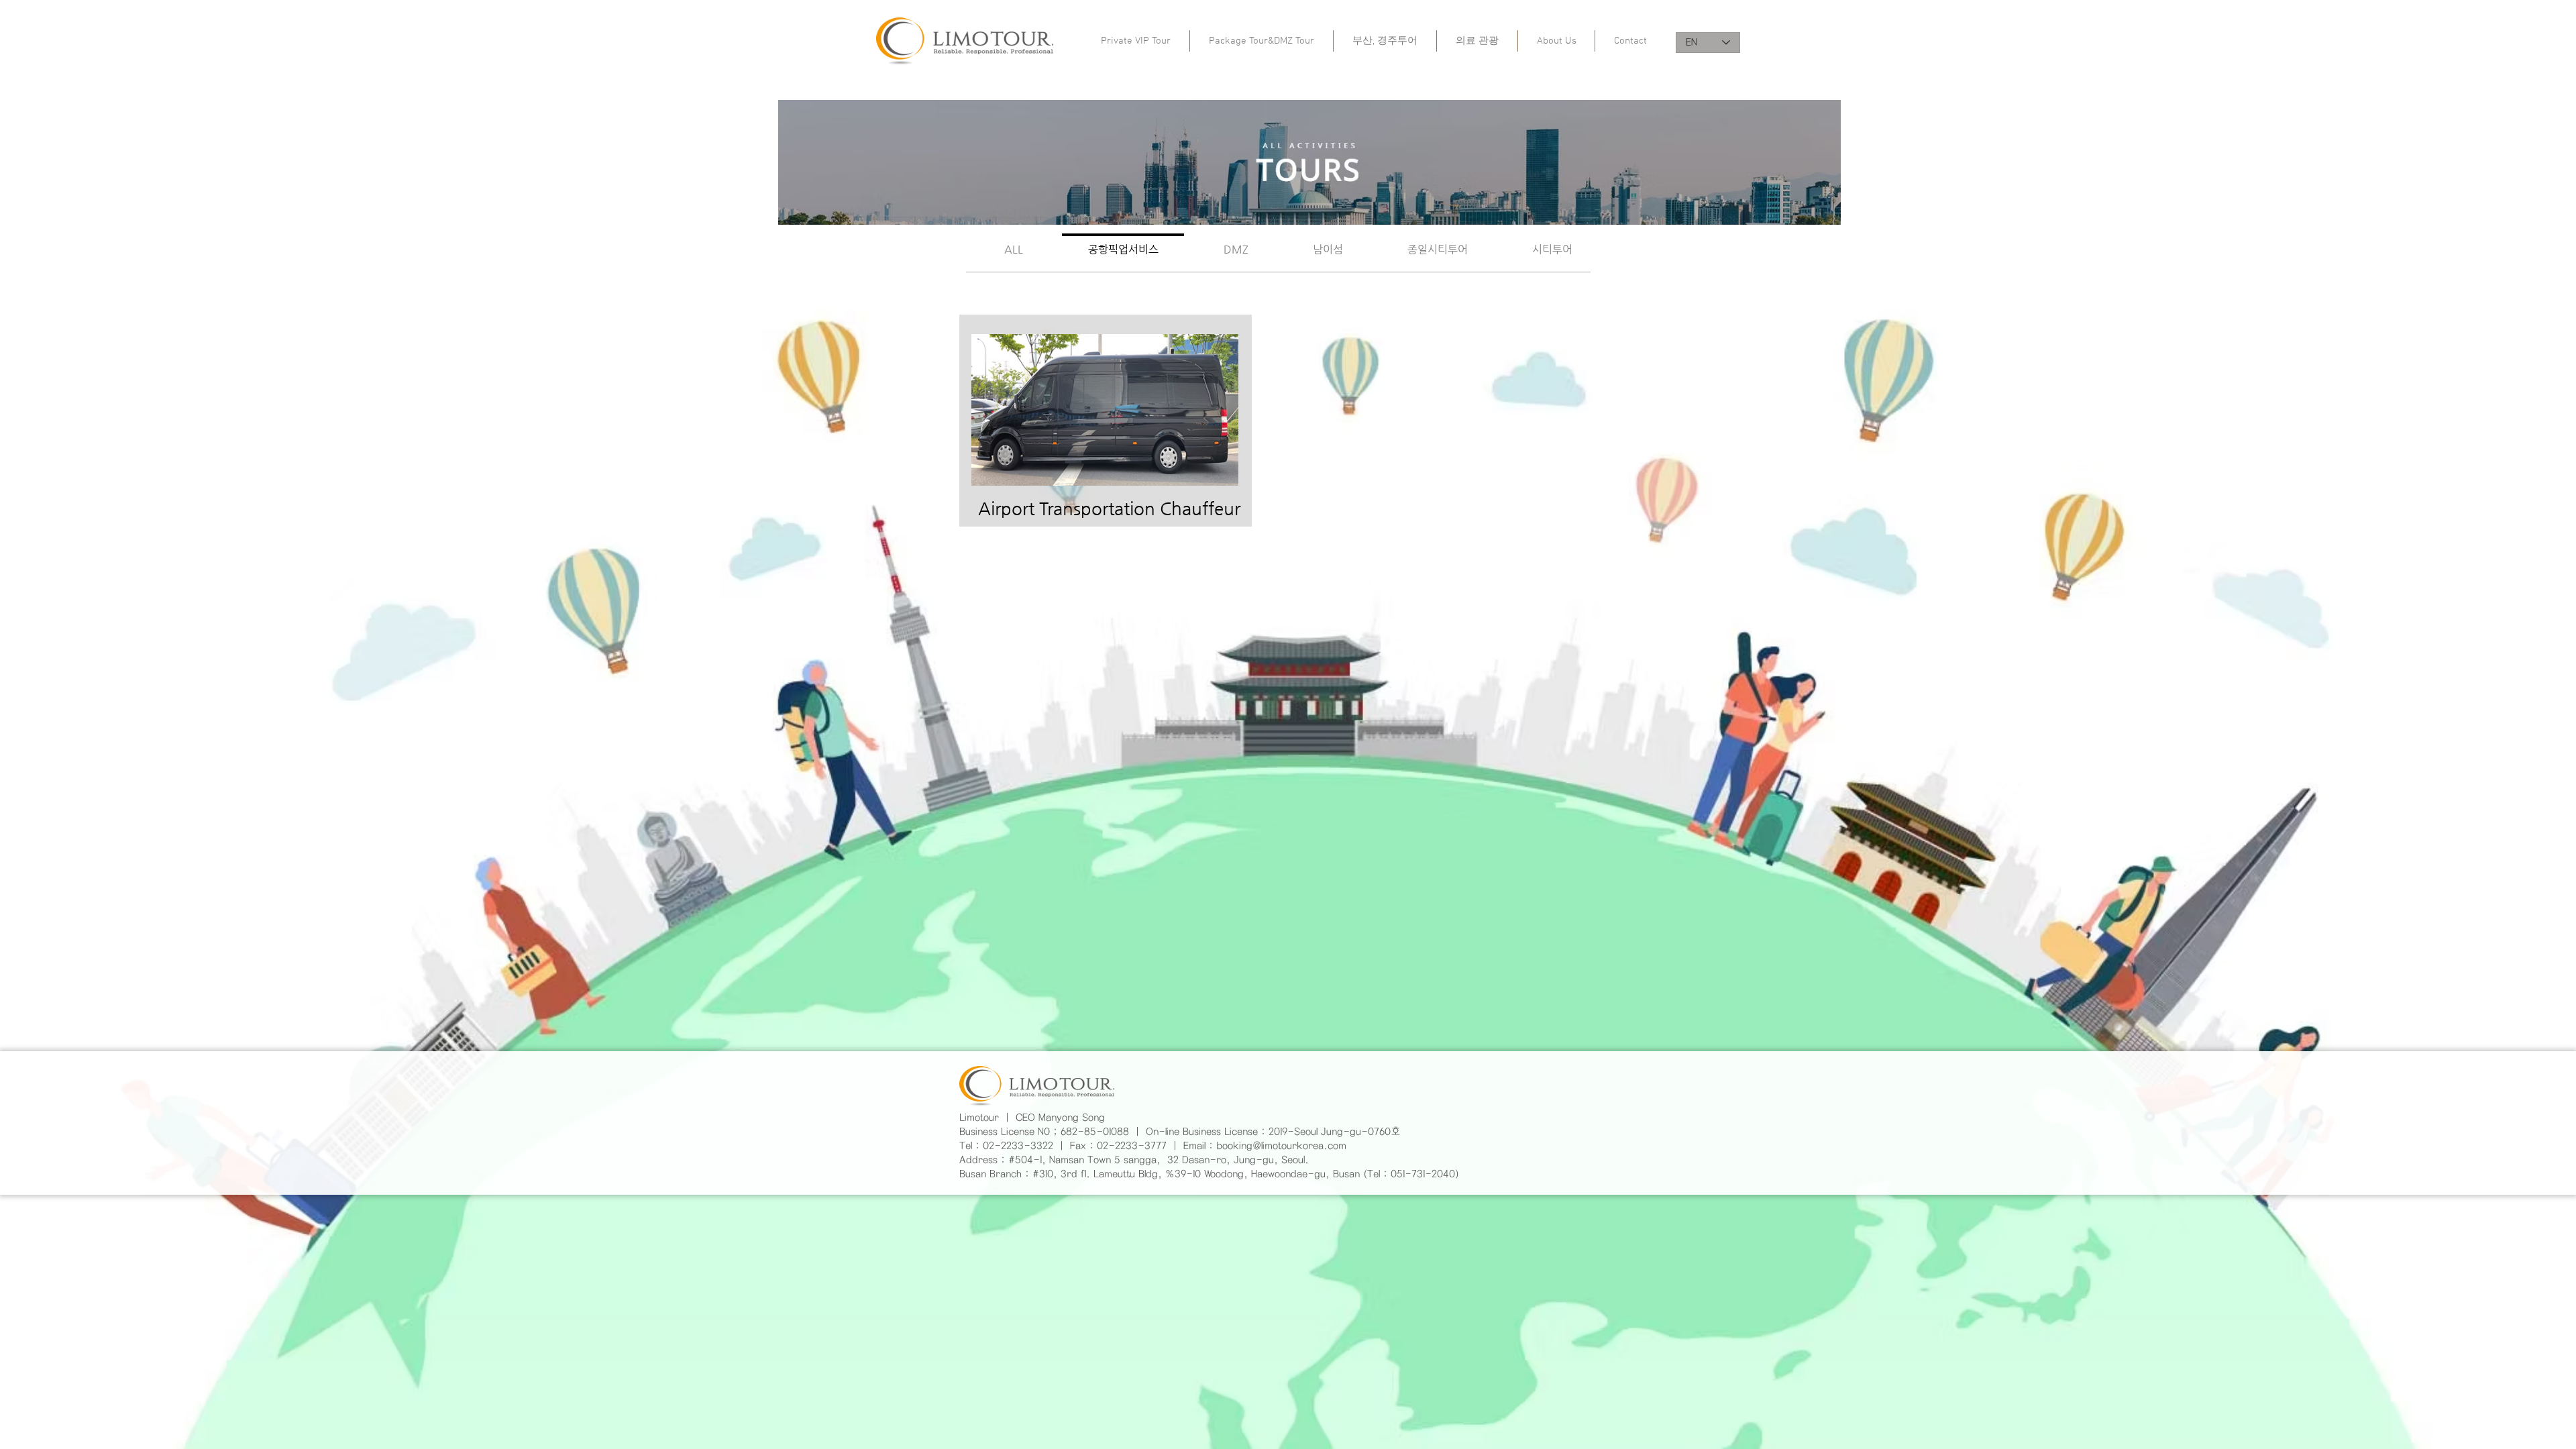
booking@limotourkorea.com (1281, 1146)
